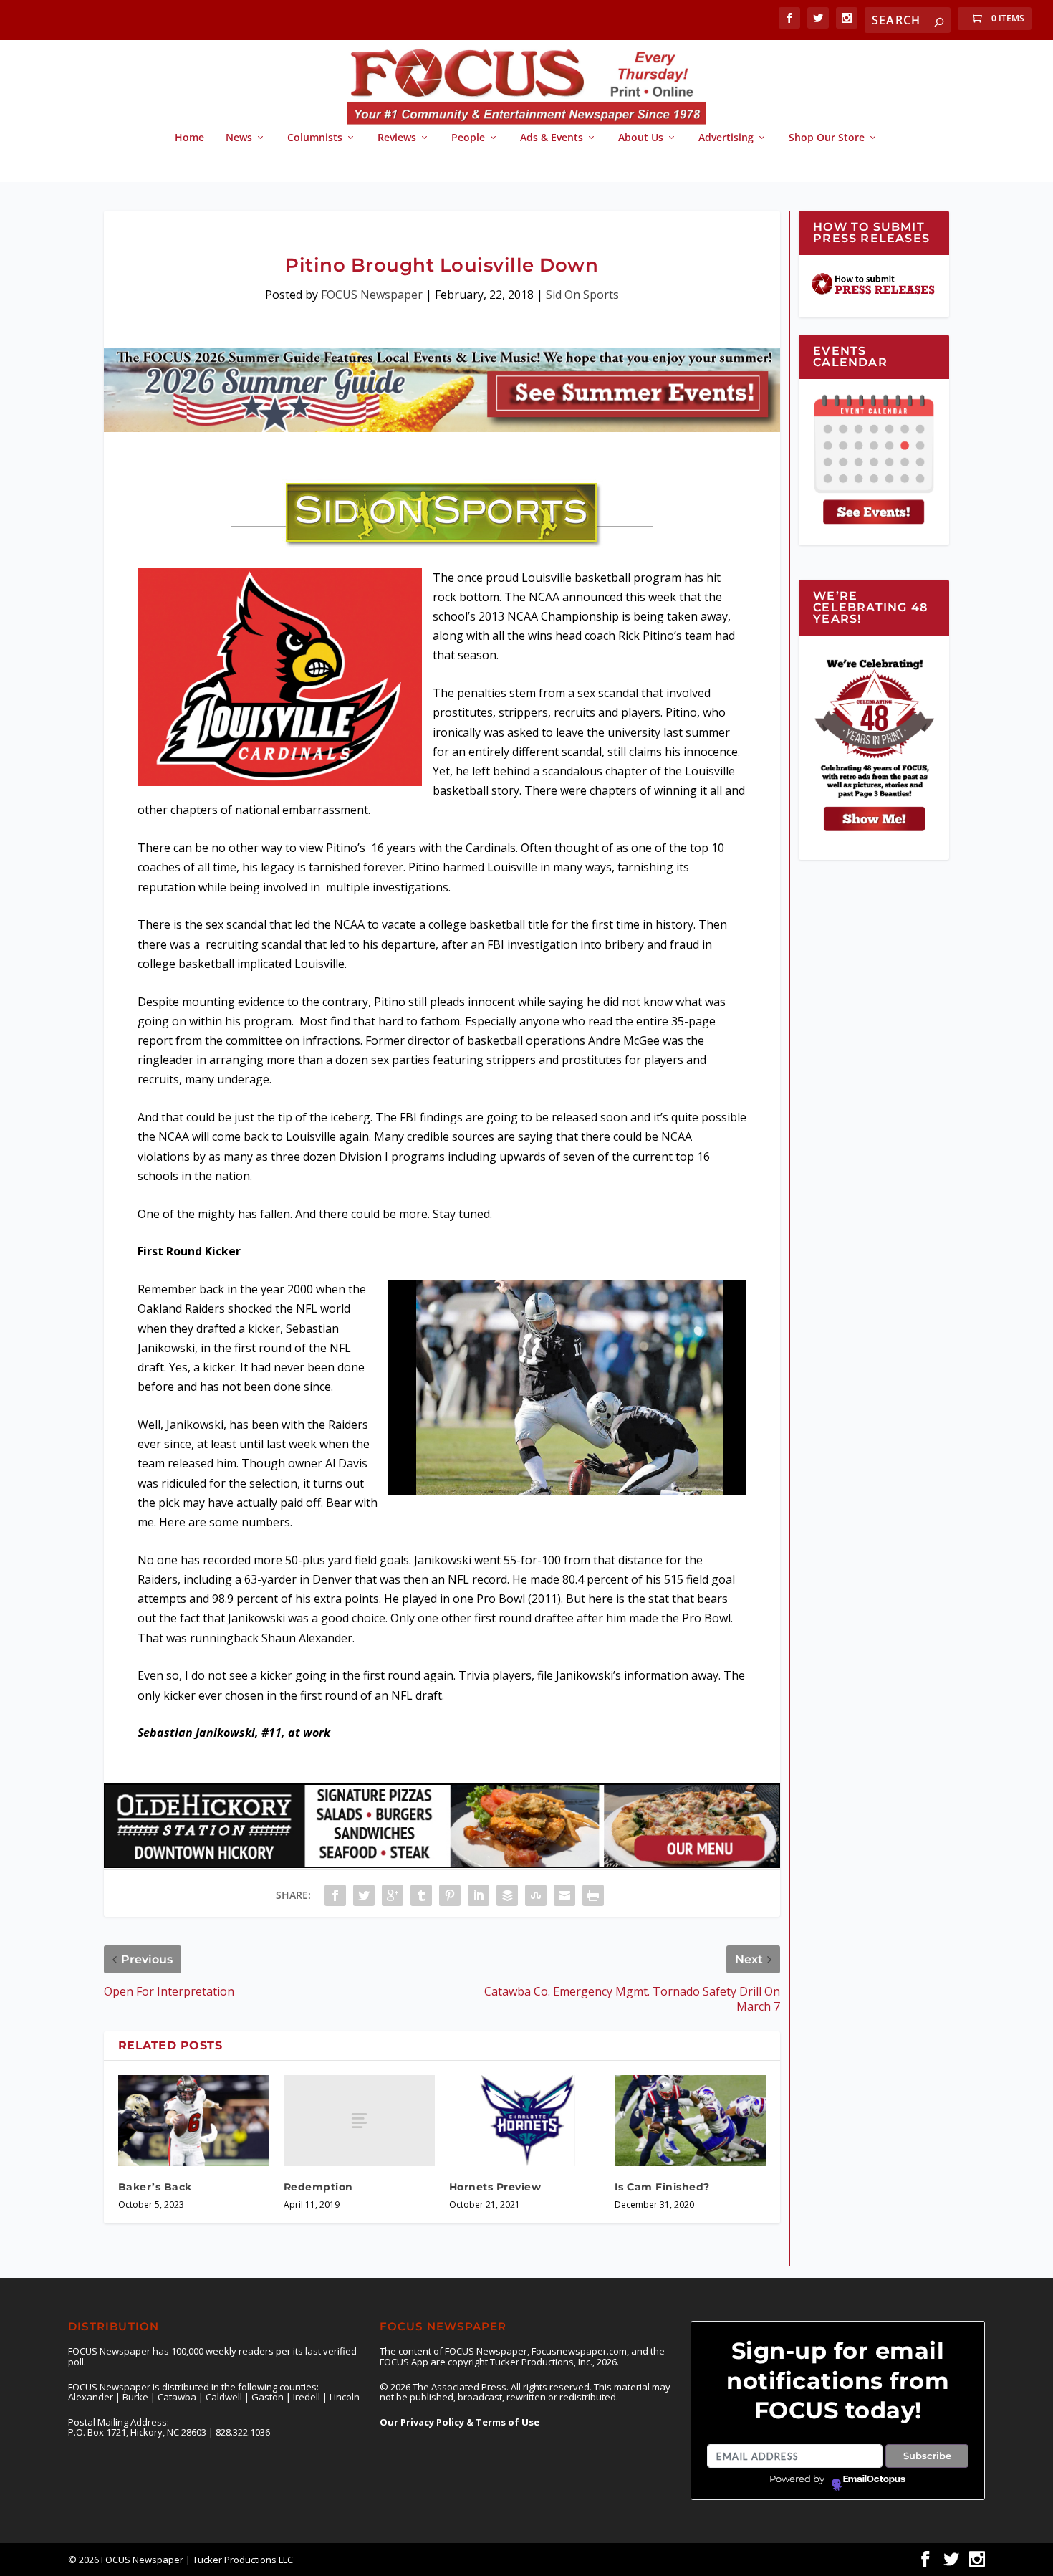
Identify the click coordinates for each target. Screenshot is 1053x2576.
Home (189, 138)
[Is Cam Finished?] (690, 2121)
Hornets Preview (495, 2187)
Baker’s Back (155, 2187)
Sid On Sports (582, 295)
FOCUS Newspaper (372, 295)
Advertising (726, 138)
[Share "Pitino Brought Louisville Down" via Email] (564, 1895)
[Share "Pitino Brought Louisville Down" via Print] (593, 1895)
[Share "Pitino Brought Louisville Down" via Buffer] (507, 1895)
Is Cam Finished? (662, 2187)
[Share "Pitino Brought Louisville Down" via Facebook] (335, 1895)
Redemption (318, 2187)
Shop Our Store (827, 138)
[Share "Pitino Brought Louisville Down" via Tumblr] (421, 1895)
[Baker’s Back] (194, 2121)
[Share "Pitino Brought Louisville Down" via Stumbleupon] (536, 1895)
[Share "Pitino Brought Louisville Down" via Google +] (393, 1895)
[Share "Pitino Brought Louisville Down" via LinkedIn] (479, 1895)
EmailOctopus (874, 2479)
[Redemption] (359, 2121)
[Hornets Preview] (525, 2121)
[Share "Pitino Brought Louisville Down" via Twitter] (364, 1895)
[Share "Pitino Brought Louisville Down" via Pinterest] (450, 1895)
